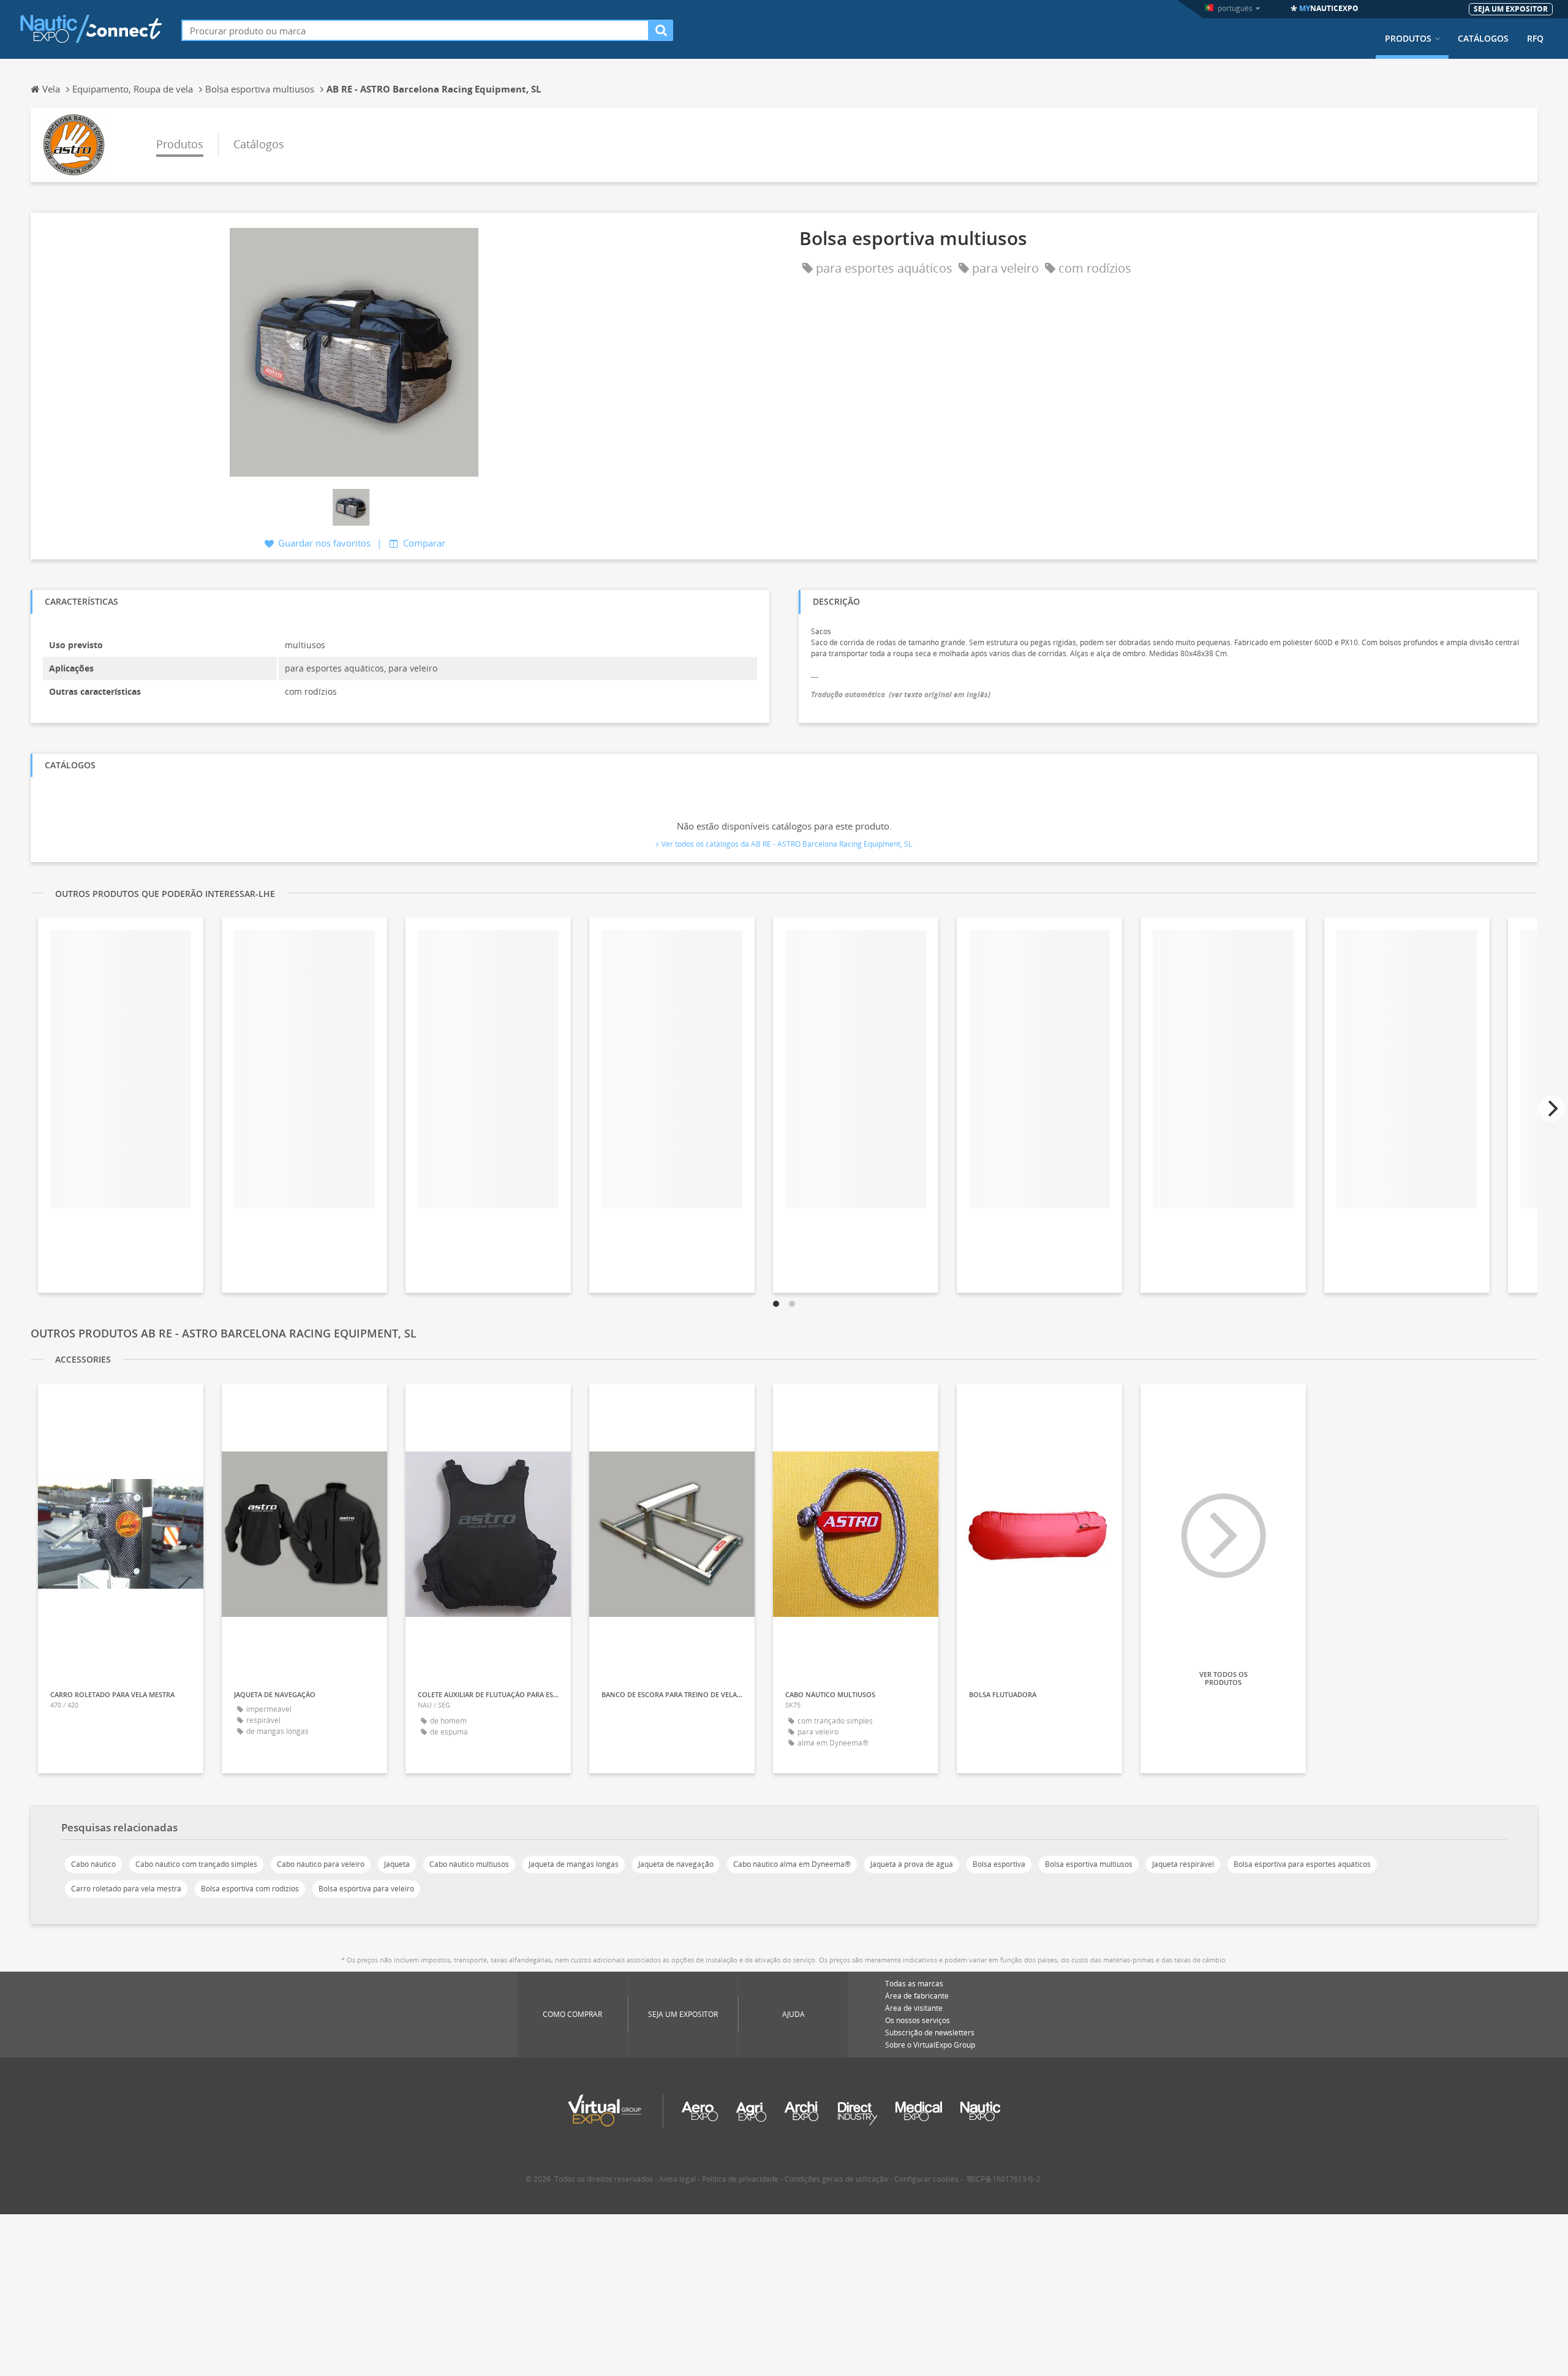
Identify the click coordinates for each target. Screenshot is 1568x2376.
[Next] (1551, 1108)
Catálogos (1483, 39)
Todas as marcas (914, 1984)
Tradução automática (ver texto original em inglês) (901, 694)
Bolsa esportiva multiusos (1089, 1864)
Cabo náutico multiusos (469, 1864)
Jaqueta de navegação (676, 1864)
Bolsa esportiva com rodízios (250, 1889)
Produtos (1408, 39)
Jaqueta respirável (1183, 1864)
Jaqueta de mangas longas (574, 1864)
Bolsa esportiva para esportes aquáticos (1302, 1864)
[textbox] (415, 30)
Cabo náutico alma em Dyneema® (792, 1864)
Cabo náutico (93, 1864)
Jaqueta (397, 1864)
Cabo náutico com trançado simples (196, 1864)
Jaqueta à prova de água (912, 1864)
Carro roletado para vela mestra (126, 1889)
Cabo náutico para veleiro (321, 1864)
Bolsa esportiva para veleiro (366, 1889)
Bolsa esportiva (999, 1864)
